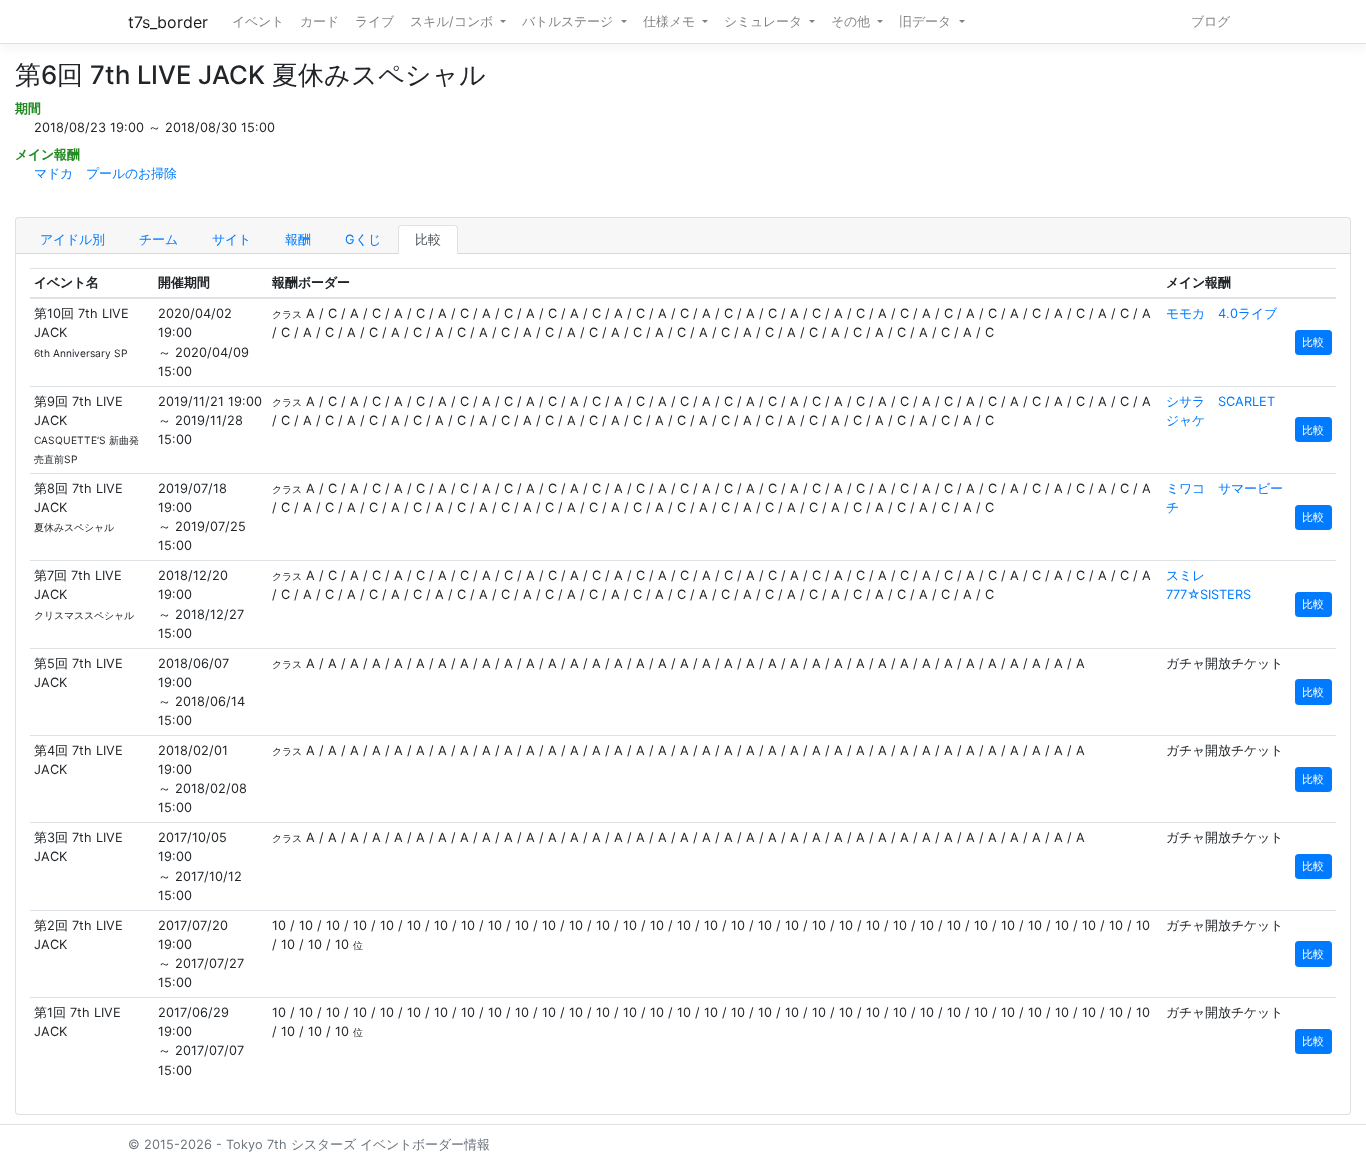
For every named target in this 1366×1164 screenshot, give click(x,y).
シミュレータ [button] (765, 21)
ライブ (374, 21)
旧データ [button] (927, 21)
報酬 (298, 239)
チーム (158, 239)
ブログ (1210, 21)
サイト (231, 239)
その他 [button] (852, 21)
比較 (428, 239)
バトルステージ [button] (569, 21)
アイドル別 (72, 239)
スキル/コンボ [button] (453, 21)
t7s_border (168, 22)
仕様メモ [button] (671, 21)
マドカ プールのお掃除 (105, 173)
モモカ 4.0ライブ (1221, 313)
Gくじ (363, 239)
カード (319, 21)
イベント (258, 21)
